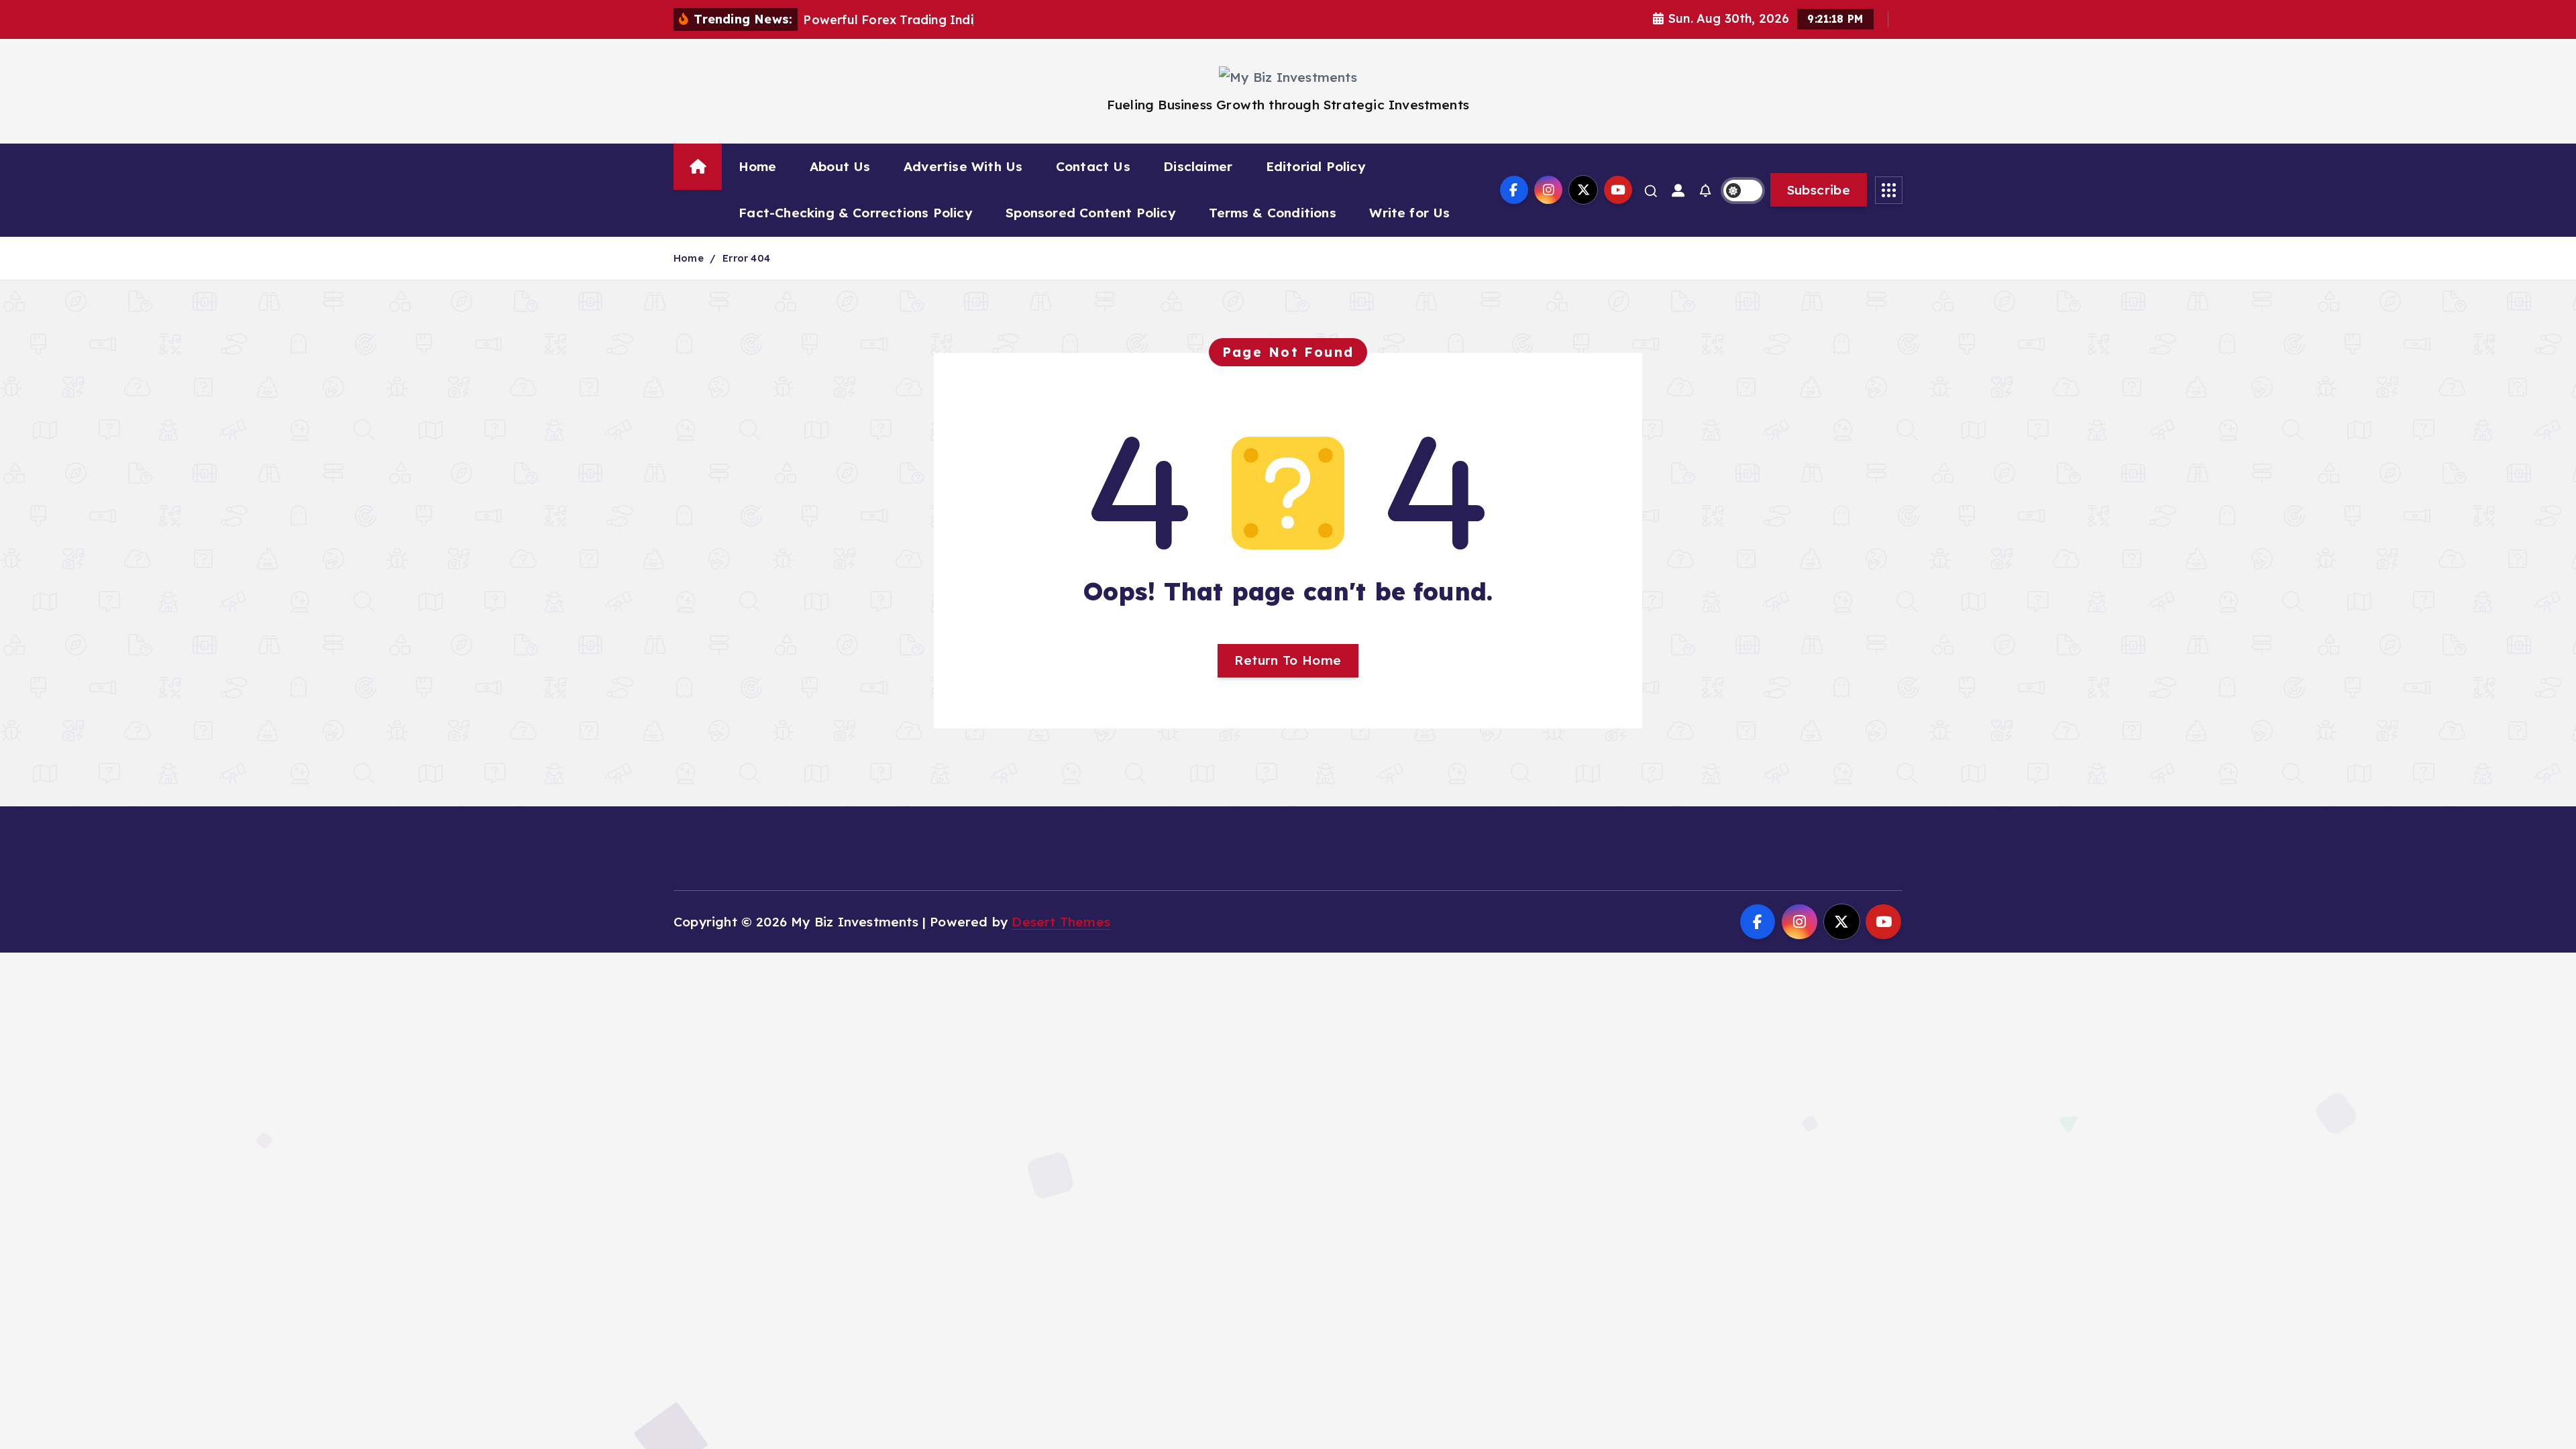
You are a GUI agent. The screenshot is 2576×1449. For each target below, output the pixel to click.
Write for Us (1409, 213)
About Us (840, 166)
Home (758, 166)
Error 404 (746, 258)
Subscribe (1819, 190)
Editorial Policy (1316, 166)
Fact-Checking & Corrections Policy (856, 213)
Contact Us (1093, 166)
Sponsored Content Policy (1091, 213)
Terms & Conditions (1272, 213)
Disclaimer (1198, 166)
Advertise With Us (963, 166)
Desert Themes (1061, 922)
